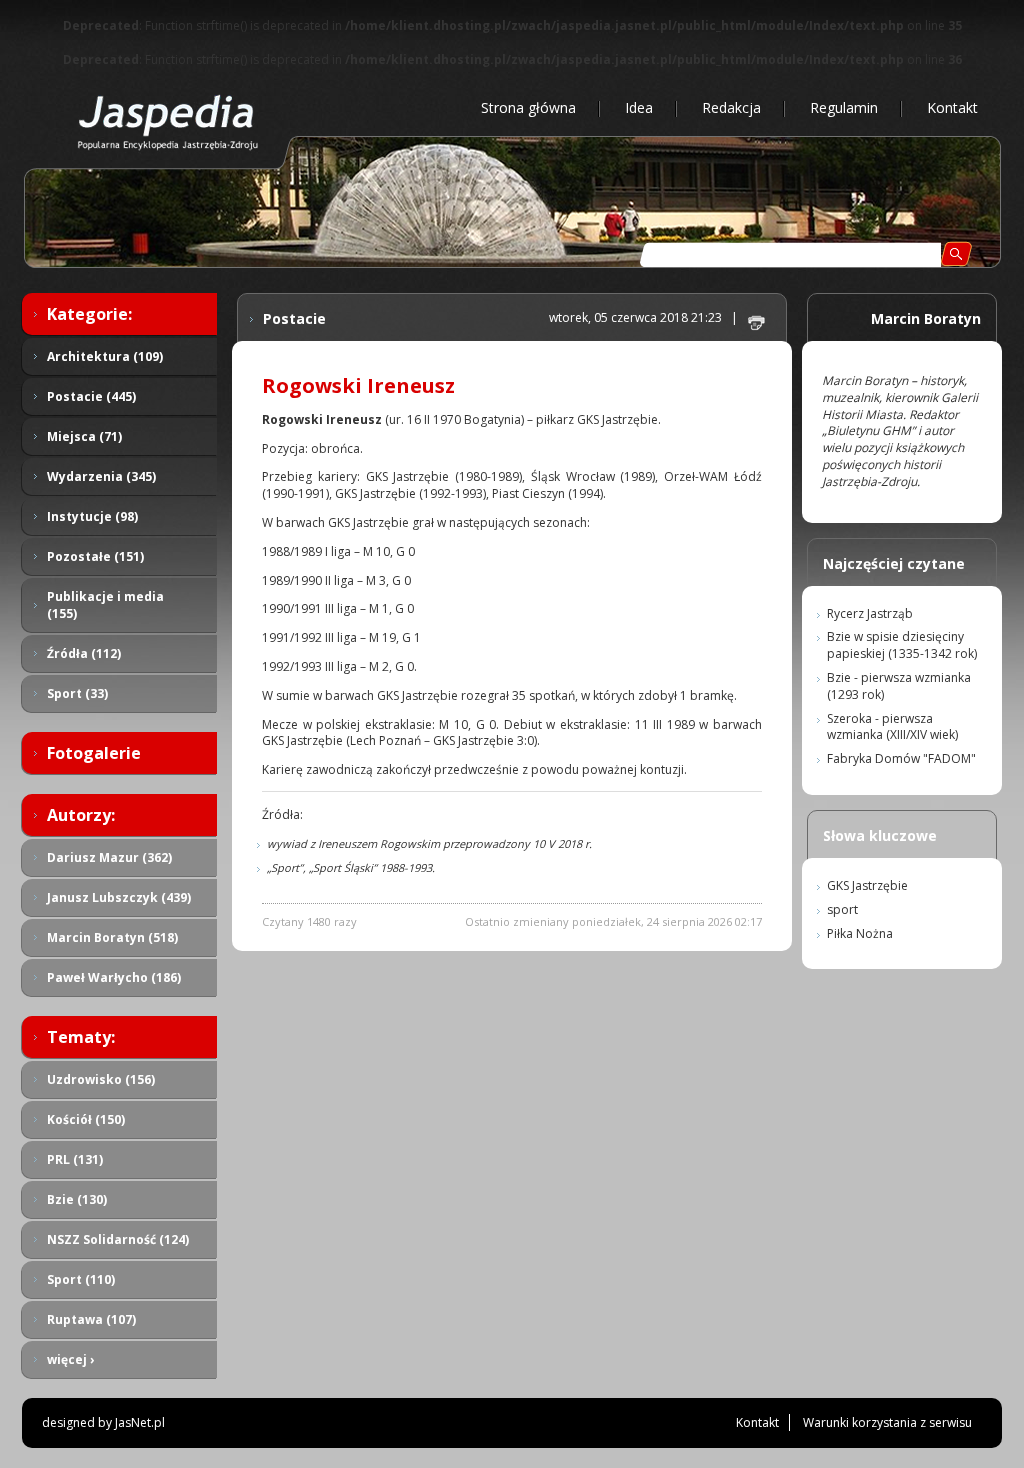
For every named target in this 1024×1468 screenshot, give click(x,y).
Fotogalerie (94, 753)
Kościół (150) (86, 1119)
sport (842, 909)
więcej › (70, 1359)
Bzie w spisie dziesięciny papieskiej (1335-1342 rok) (902, 645)
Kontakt (952, 107)
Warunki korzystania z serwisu (887, 1422)
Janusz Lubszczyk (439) (119, 897)
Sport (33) (77, 693)
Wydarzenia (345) (101, 476)
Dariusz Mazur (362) (109, 857)
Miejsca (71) (84, 436)
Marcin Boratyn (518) (112, 937)
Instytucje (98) (92, 516)
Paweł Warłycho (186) (114, 977)
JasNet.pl (140, 1422)
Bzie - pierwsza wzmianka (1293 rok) (899, 686)
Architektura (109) (105, 356)
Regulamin (844, 107)
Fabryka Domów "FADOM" (901, 758)
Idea (639, 107)
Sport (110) (81, 1279)
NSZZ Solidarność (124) (118, 1239)
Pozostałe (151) (95, 556)
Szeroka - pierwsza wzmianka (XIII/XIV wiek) (892, 727)
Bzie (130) (77, 1199)
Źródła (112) (84, 653)
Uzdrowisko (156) (101, 1079)
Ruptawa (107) (91, 1319)
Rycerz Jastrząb (870, 613)
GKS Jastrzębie (867, 885)
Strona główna (528, 107)
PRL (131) (75, 1159)
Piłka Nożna (860, 933)
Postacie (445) (91, 396)
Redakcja (731, 107)
